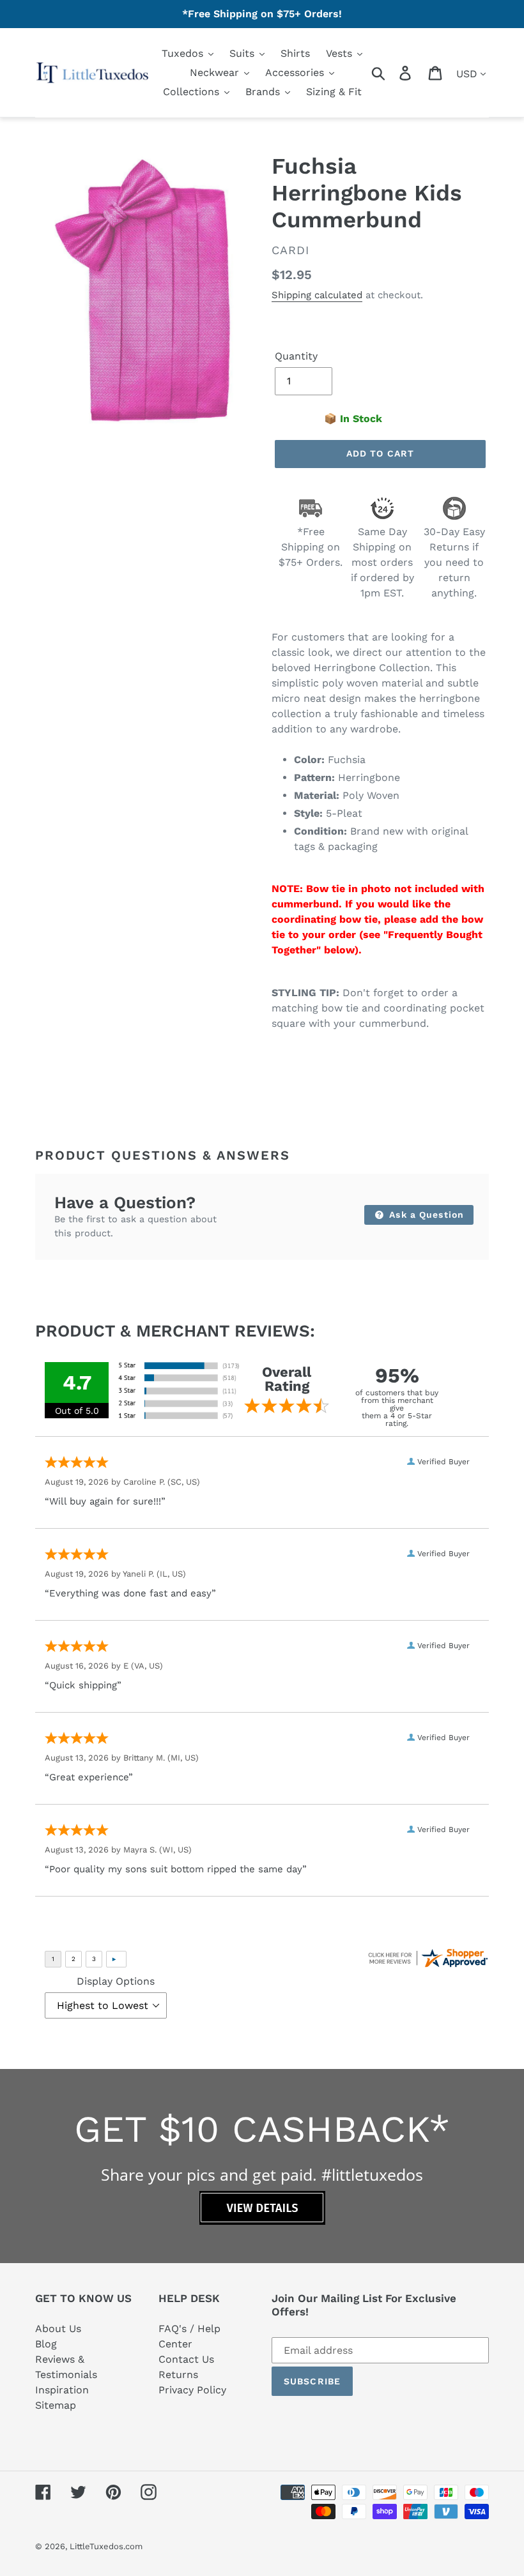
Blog (46, 2344)
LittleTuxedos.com (106, 2546)
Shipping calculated (317, 295)
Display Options (116, 1981)
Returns (178, 2375)
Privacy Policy (192, 2390)
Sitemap (56, 2405)
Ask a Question (425, 1215)
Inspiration (62, 2390)
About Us (58, 2329)
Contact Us (186, 2359)
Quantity (296, 356)
